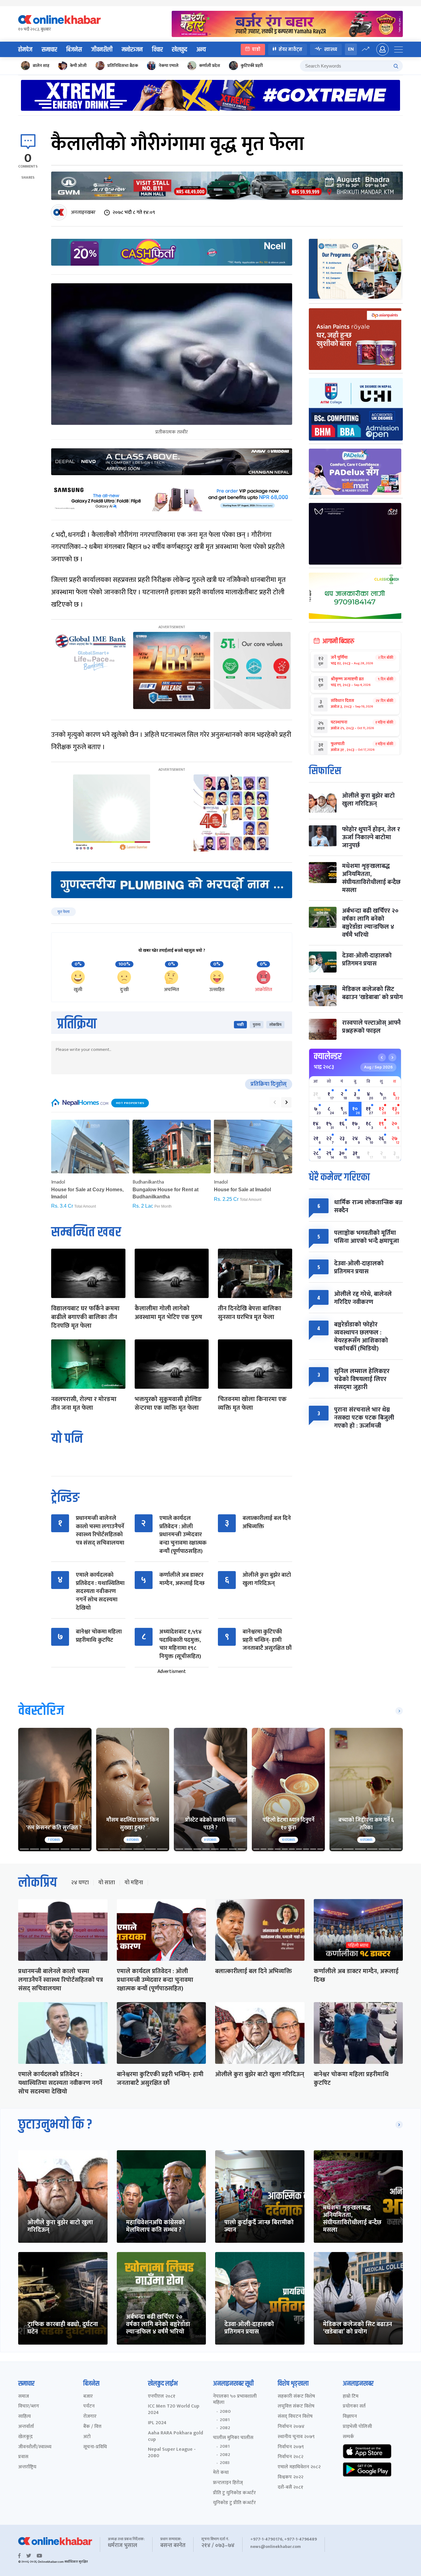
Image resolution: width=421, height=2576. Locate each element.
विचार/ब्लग (29, 2406)
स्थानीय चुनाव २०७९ (296, 2437)
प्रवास (23, 2457)
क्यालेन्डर (328, 1056)
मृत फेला (63, 912)
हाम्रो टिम (351, 2397)
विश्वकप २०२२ (290, 2477)
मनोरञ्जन (132, 50)
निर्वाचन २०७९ (291, 2447)
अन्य (201, 50)
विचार (157, 50)
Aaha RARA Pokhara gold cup (176, 2437)
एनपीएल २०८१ (162, 2397)
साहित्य (25, 2417)
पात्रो (256, 49)
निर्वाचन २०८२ (290, 2457)
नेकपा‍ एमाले (169, 66)
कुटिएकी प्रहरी (252, 66)
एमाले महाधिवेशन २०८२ (299, 2467)
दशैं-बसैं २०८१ (290, 2488)
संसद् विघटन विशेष (295, 2417)
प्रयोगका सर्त (354, 2406)
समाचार (49, 50)
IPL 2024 (157, 2423)
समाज (24, 2397)
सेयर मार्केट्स (290, 49)
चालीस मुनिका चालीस (233, 2438)
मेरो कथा (221, 2473)
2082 (225, 2428)
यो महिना (134, 1883)
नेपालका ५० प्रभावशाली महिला (235, 2400)
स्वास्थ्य (331, 49)
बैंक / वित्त (92, 2427)
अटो (87, 2437)
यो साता (107, 1883)
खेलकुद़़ (25, 2437)
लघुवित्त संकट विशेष (296, 2406)
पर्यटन (89, 2406)
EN (351, 49)
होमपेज (25, 50)
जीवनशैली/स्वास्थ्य (35, 2447)
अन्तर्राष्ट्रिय (27, 2467)
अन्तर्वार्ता (26, 2427)
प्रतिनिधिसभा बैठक (123, 66)
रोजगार (90, 2417)
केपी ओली (78, 66)
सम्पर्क (348, 2437)
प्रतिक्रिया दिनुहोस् (269, 1084)
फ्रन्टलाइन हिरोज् (228, 2483)
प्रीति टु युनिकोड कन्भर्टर (234, 2493)
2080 (225, 2412)
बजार (88, 2397)
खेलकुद (180, 50)
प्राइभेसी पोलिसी (357, 2427)
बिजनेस (74, 50)
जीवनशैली (102, 50)
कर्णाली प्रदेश (210, 66)
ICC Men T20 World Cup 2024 (174, 2410)
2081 (225, 2420)
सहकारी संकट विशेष (296, 2397)
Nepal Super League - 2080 (172, 2453)
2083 (225, 2463)
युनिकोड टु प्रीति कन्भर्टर (234, 2503)
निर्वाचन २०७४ (291, 2427)
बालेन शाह (41, 66)
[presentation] (275, 1102)
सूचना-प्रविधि (95, 2447)
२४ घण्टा (80, 1883)
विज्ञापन (350, 2417)
